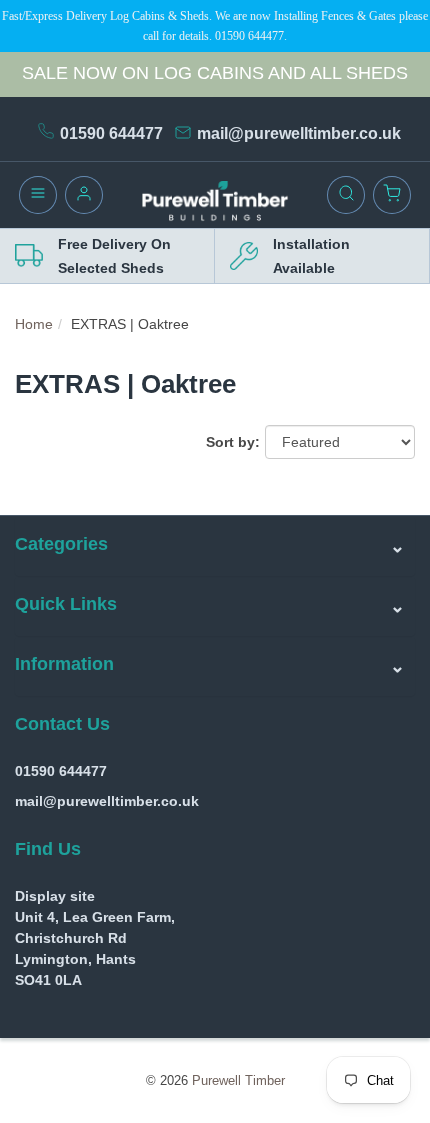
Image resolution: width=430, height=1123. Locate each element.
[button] (215, 546)
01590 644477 (111, 133)
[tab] (215, 546)
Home (34, 324)
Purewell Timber (238, 1080)
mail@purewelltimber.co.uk (299, 133)
